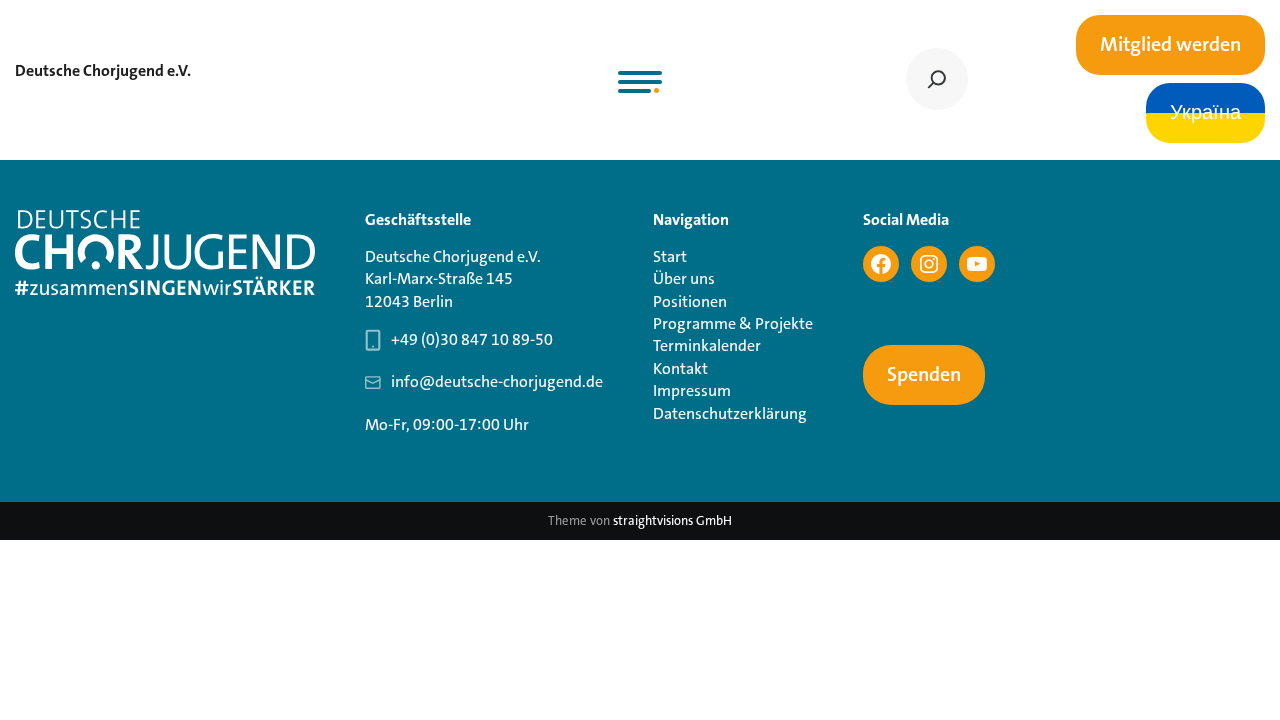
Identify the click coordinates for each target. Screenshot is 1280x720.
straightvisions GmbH (672, 520)
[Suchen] (937, 79)
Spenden (924, 375)
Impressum (692, 390)
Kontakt (680, 368)
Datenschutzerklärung (730, 413)
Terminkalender (707, 345)
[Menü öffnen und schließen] (640, 82)
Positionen (690, 301)
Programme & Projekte (733, 323)
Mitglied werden (1170, 45)
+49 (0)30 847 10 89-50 (472, 339)
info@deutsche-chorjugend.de (497, 381)
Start (670, 256)
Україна (1205, 113)
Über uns (684, 278)
